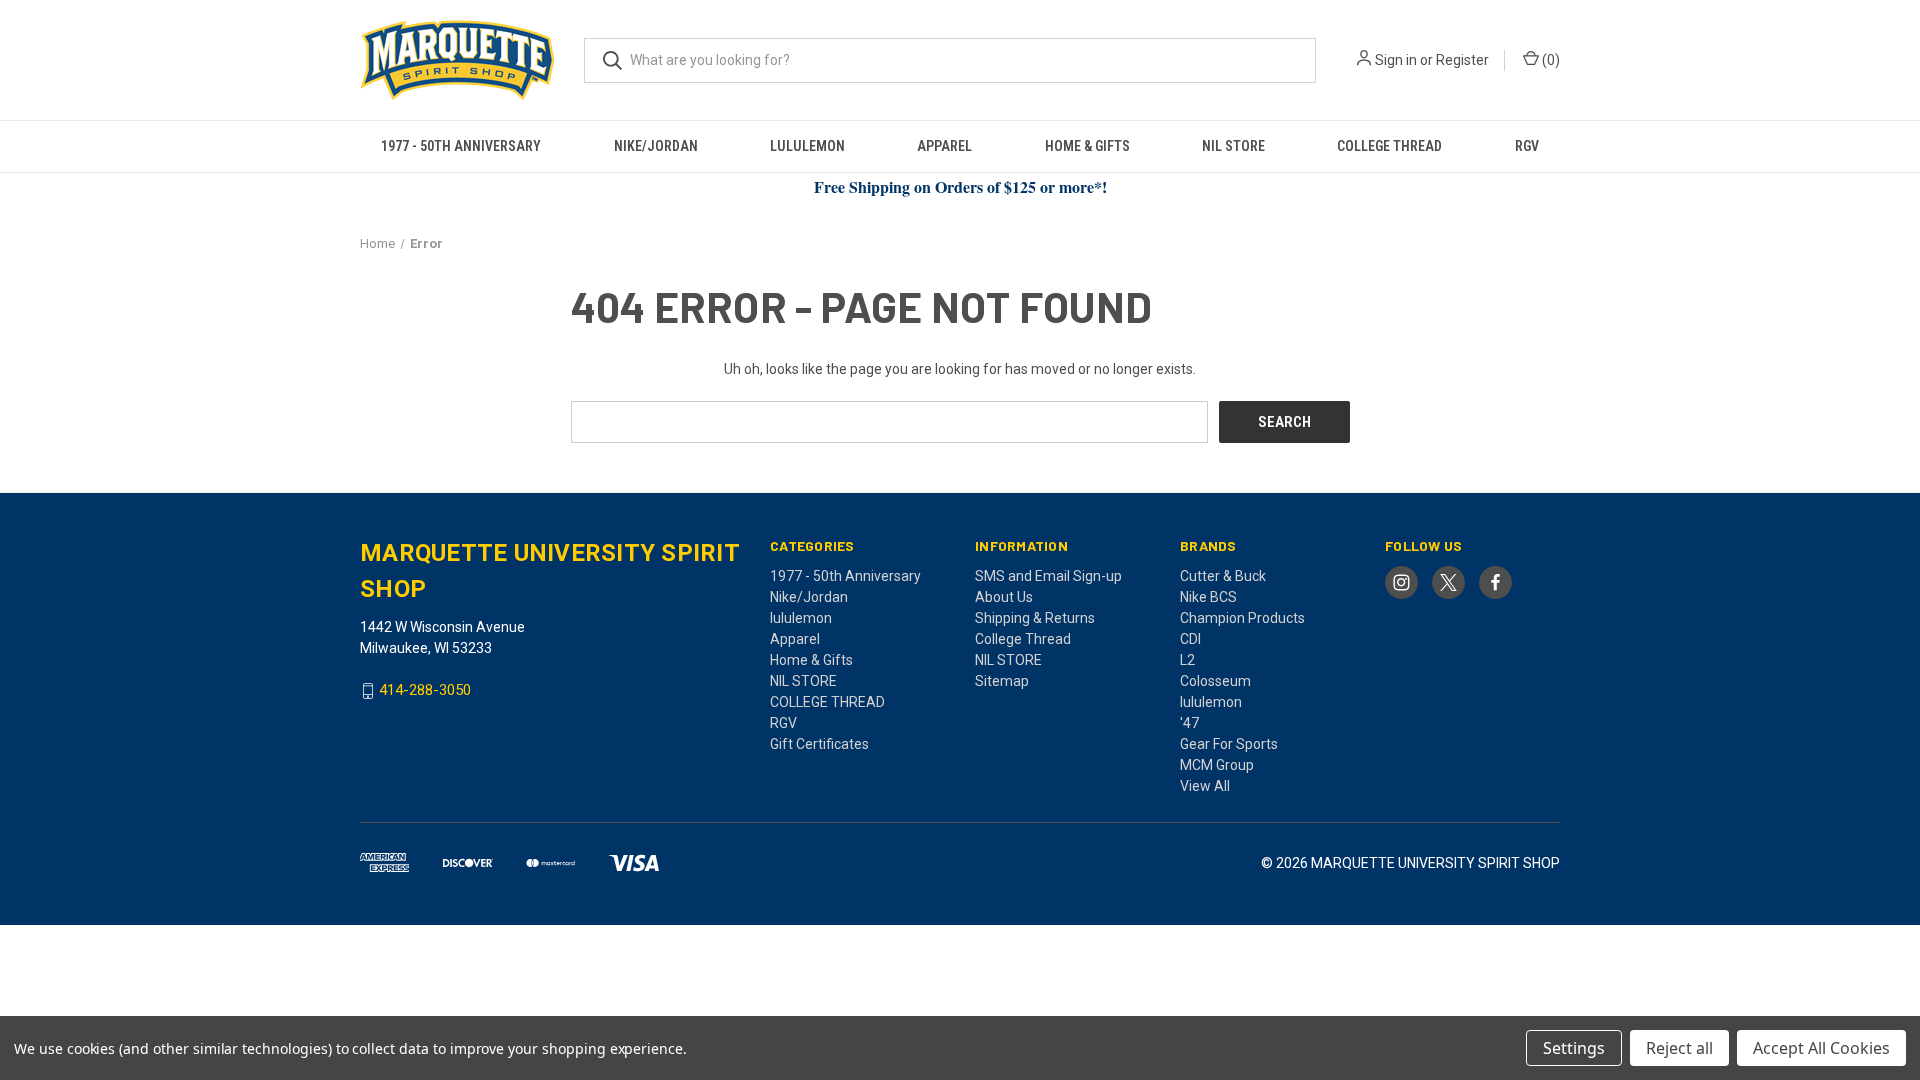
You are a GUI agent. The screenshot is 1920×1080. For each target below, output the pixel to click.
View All (1205, 786)
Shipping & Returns (1035, 618)
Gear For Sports (1229, 744)
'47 (1189, 723)
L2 (1187, 660)
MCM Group (1217, 765)
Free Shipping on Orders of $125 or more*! (960, 186)
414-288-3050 (425, 691)
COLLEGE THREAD (1389, 146)
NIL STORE (1233, 146)
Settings (1574, 1048)
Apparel (944, 146)
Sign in (1396, 60)
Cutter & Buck (1223, 576)
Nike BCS (1208, 597)
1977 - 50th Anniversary (461, 146)
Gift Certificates (819, 744)
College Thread (1023, 639)
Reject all (1679, 1048)
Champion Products (1242, 618)
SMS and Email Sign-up (1048, 576)
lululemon (807, 146)
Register (1462, 60)
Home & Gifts (1087, 146)
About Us (1004, 597)
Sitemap (1002, 681)
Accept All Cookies (1821, 1048)
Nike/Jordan (656, 146)
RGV (1527, 146)
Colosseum (1215, 681)
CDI (1190, 639)
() (1549, 60)
